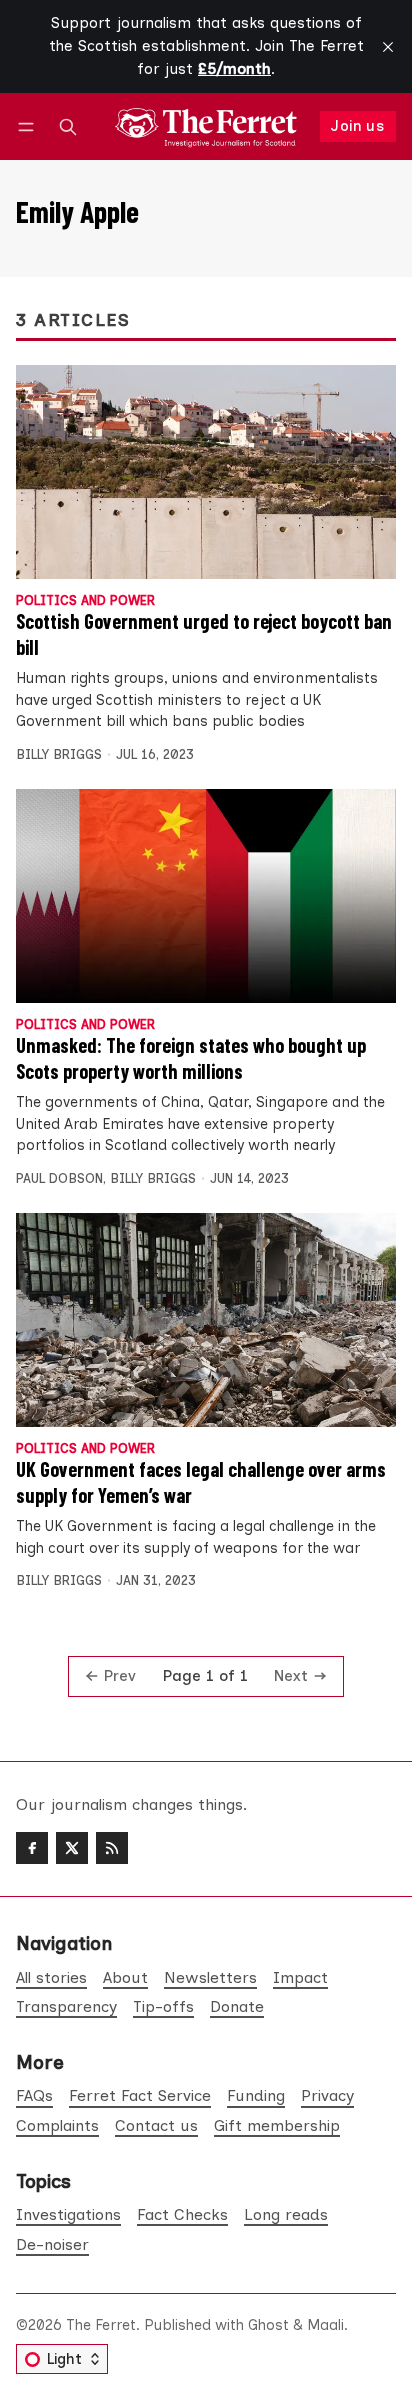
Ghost (268, 2325)
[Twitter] (72, 1848)
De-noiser (52, 2244)
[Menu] (29, 126)
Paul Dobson (59, 1178)
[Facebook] (32, 1848)
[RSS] (112, 1848)
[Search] (68, 126)
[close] (388, 47)
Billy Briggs (59, 754)
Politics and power (85, 601)
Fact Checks (182, 2214)
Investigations (68, 2214)
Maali (325, 2325)
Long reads (286, 2214)
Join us (357, 126)
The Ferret (101, 2325)
